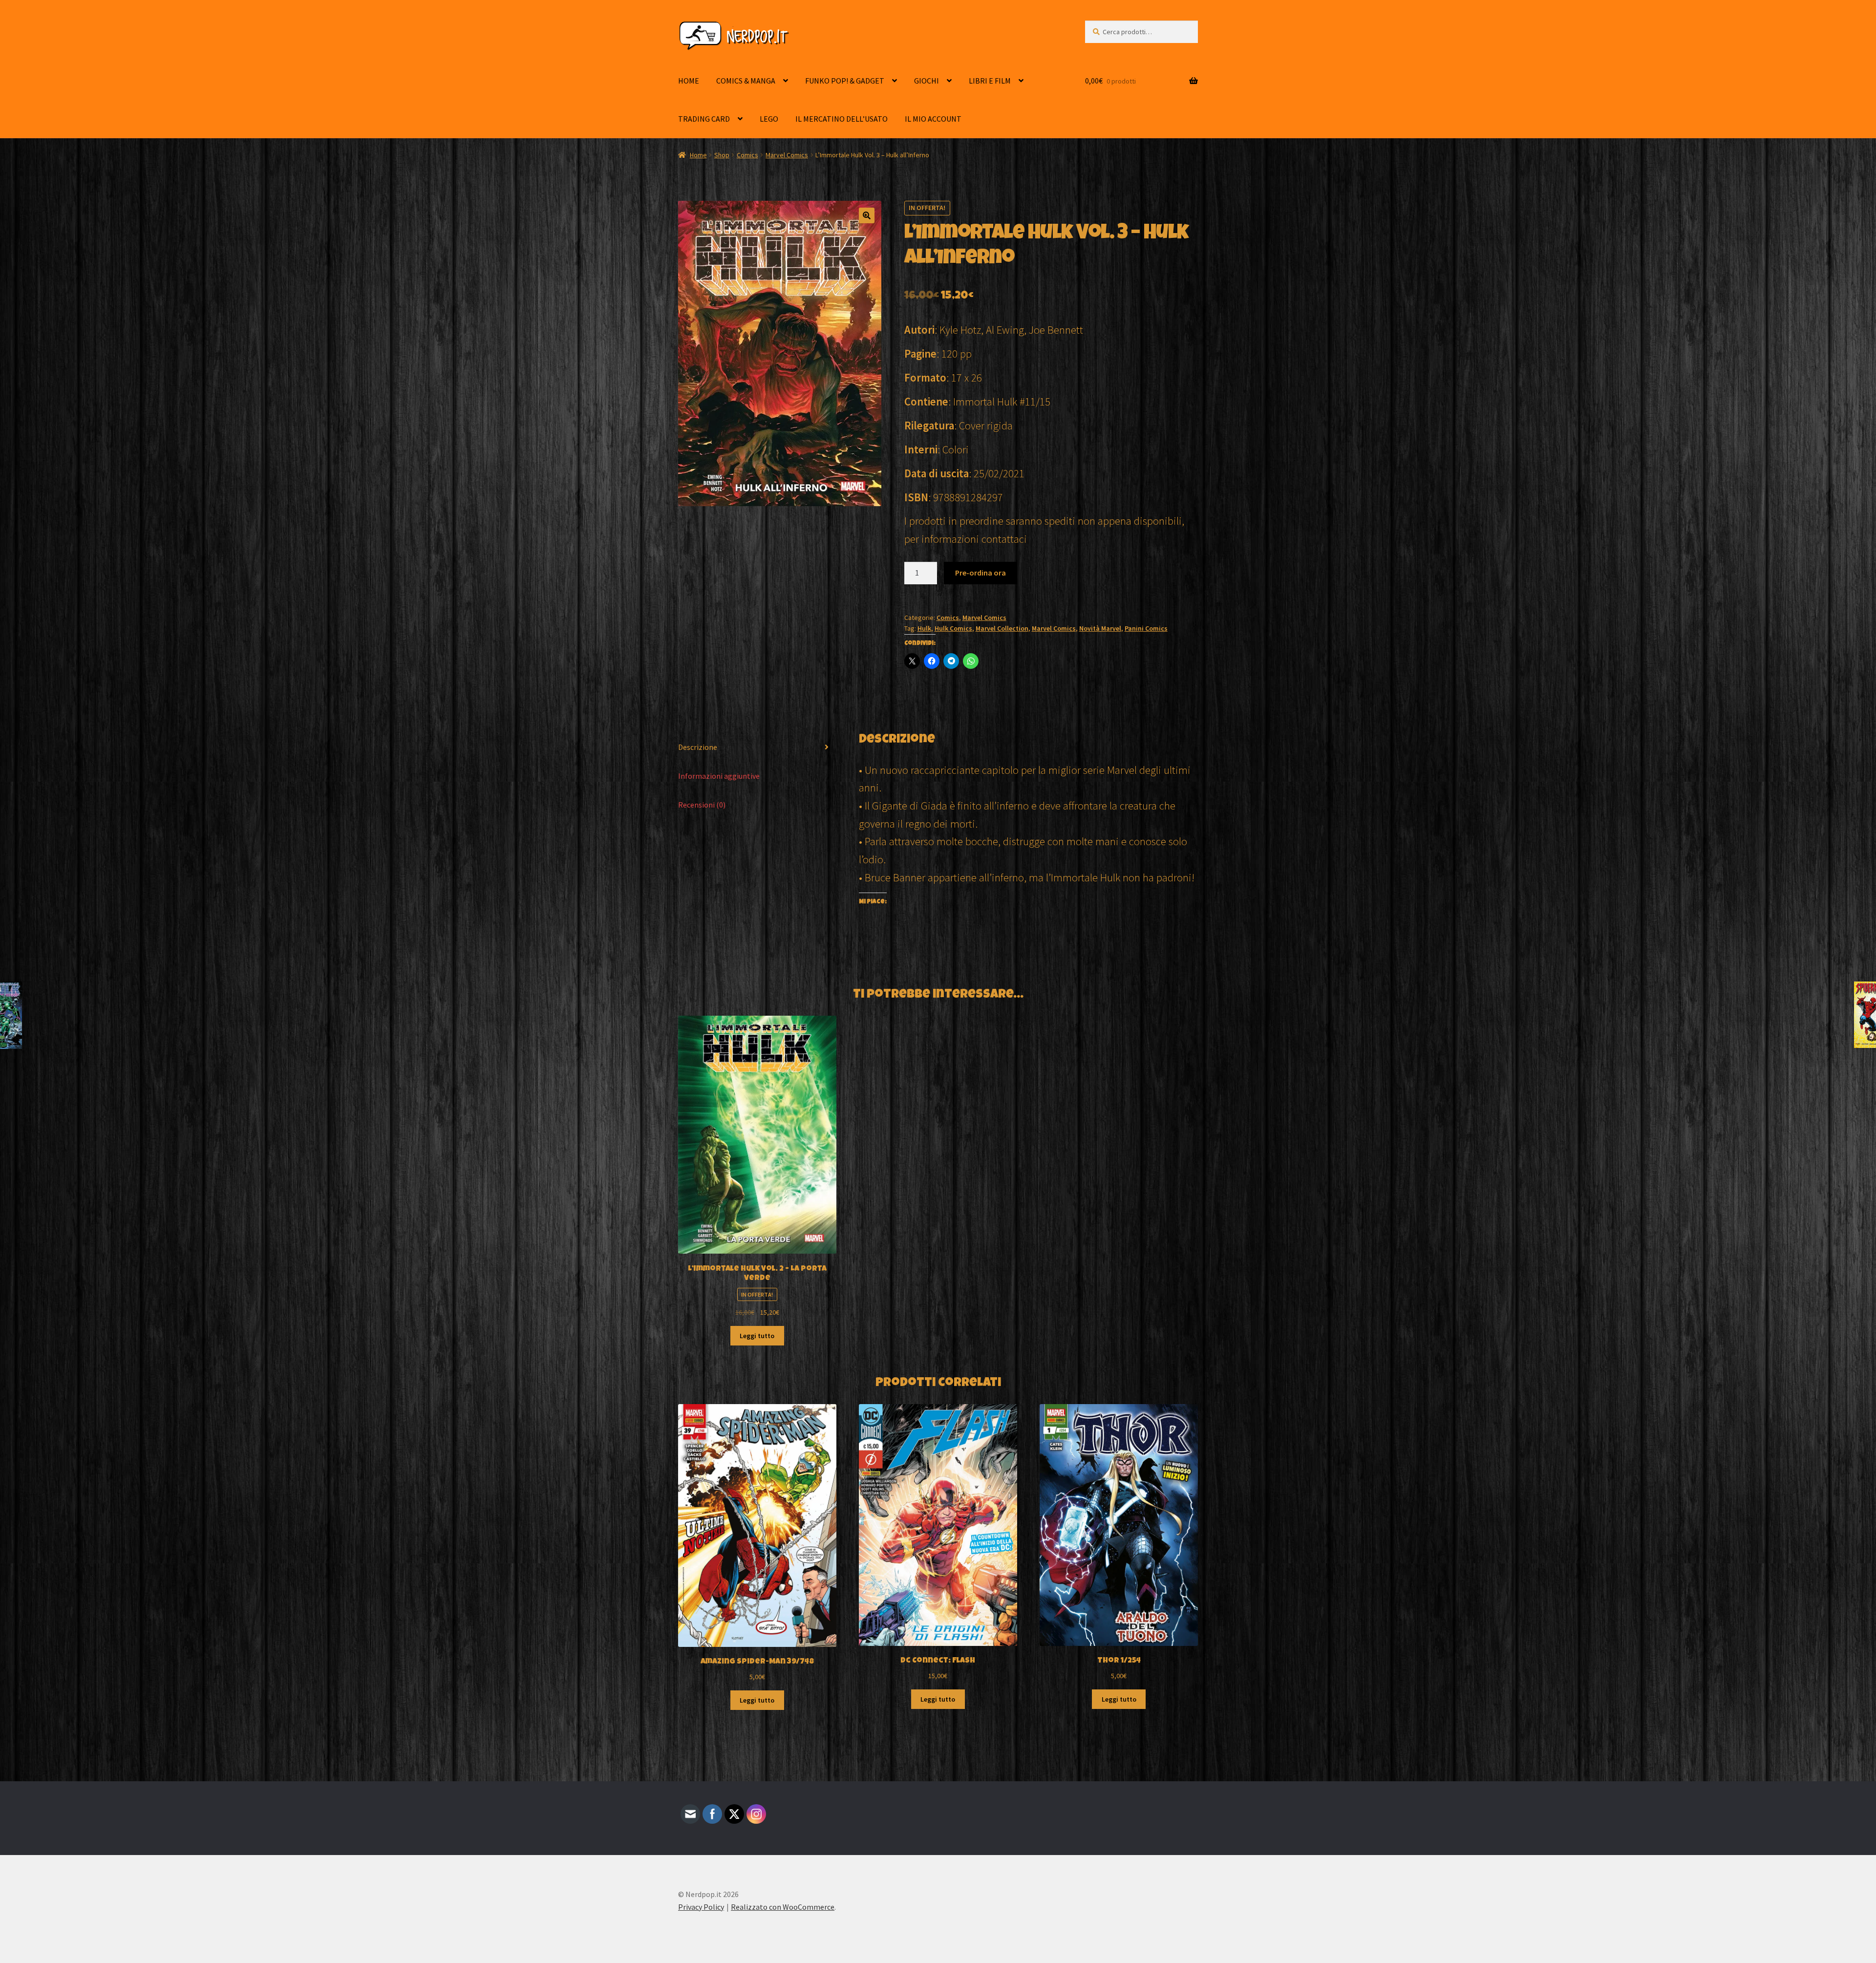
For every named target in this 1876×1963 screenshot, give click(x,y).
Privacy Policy (701, 1907)
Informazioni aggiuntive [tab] (719, 776)
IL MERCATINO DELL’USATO (842, 119)
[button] (867, 215)
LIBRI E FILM (990, 81)
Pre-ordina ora (981, 573)
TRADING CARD (704, 119)
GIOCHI (927, 81)
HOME (689, 81)
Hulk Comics (953, 628)
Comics (747, 155)
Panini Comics (1146, 628)
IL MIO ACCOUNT (933, 119)
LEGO (769, 119)
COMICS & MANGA (746, 81)
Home (698, 155)
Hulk (924, 628)
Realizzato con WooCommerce (783, 1907)
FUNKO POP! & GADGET (845, 81)
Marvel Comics (787, 155)
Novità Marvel (1100, 628)
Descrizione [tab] (698, 747)
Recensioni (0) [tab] (702, 805)
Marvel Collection (1002, 628)
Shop (722, 155)
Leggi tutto (757, 1336)
